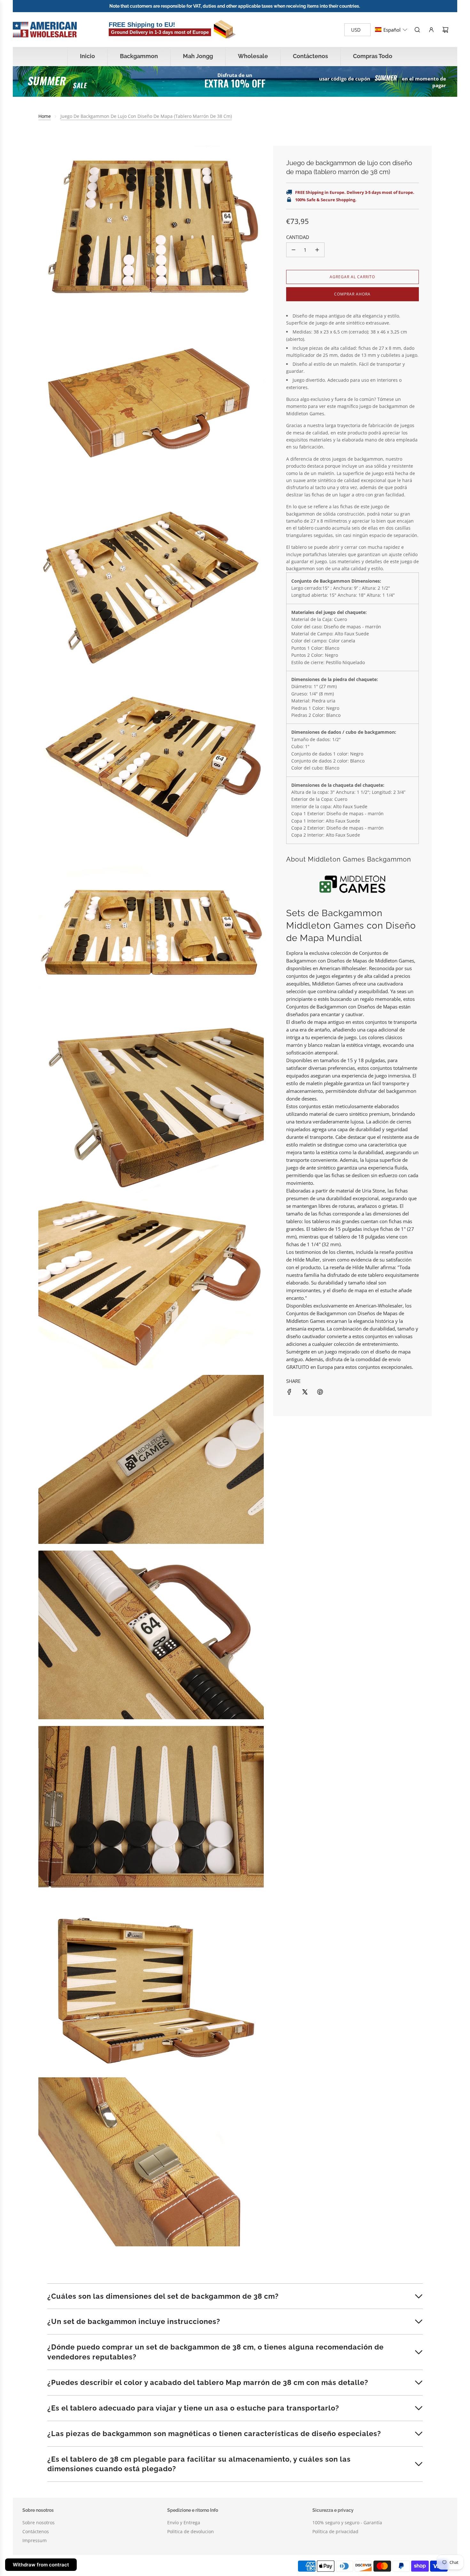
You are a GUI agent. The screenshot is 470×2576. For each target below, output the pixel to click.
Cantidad (298, 237)
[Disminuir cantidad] (294, 250)
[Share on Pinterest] (320, 1392)
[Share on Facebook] (289, 1392)
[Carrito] (445, 30)
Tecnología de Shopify (134, 2566)
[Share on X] (305, 1392)
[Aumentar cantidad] (317, 250)
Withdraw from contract (41, 2565)
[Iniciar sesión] (431, 30)
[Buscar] (417, 30)
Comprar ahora (352, 294)
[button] (391, 30)
